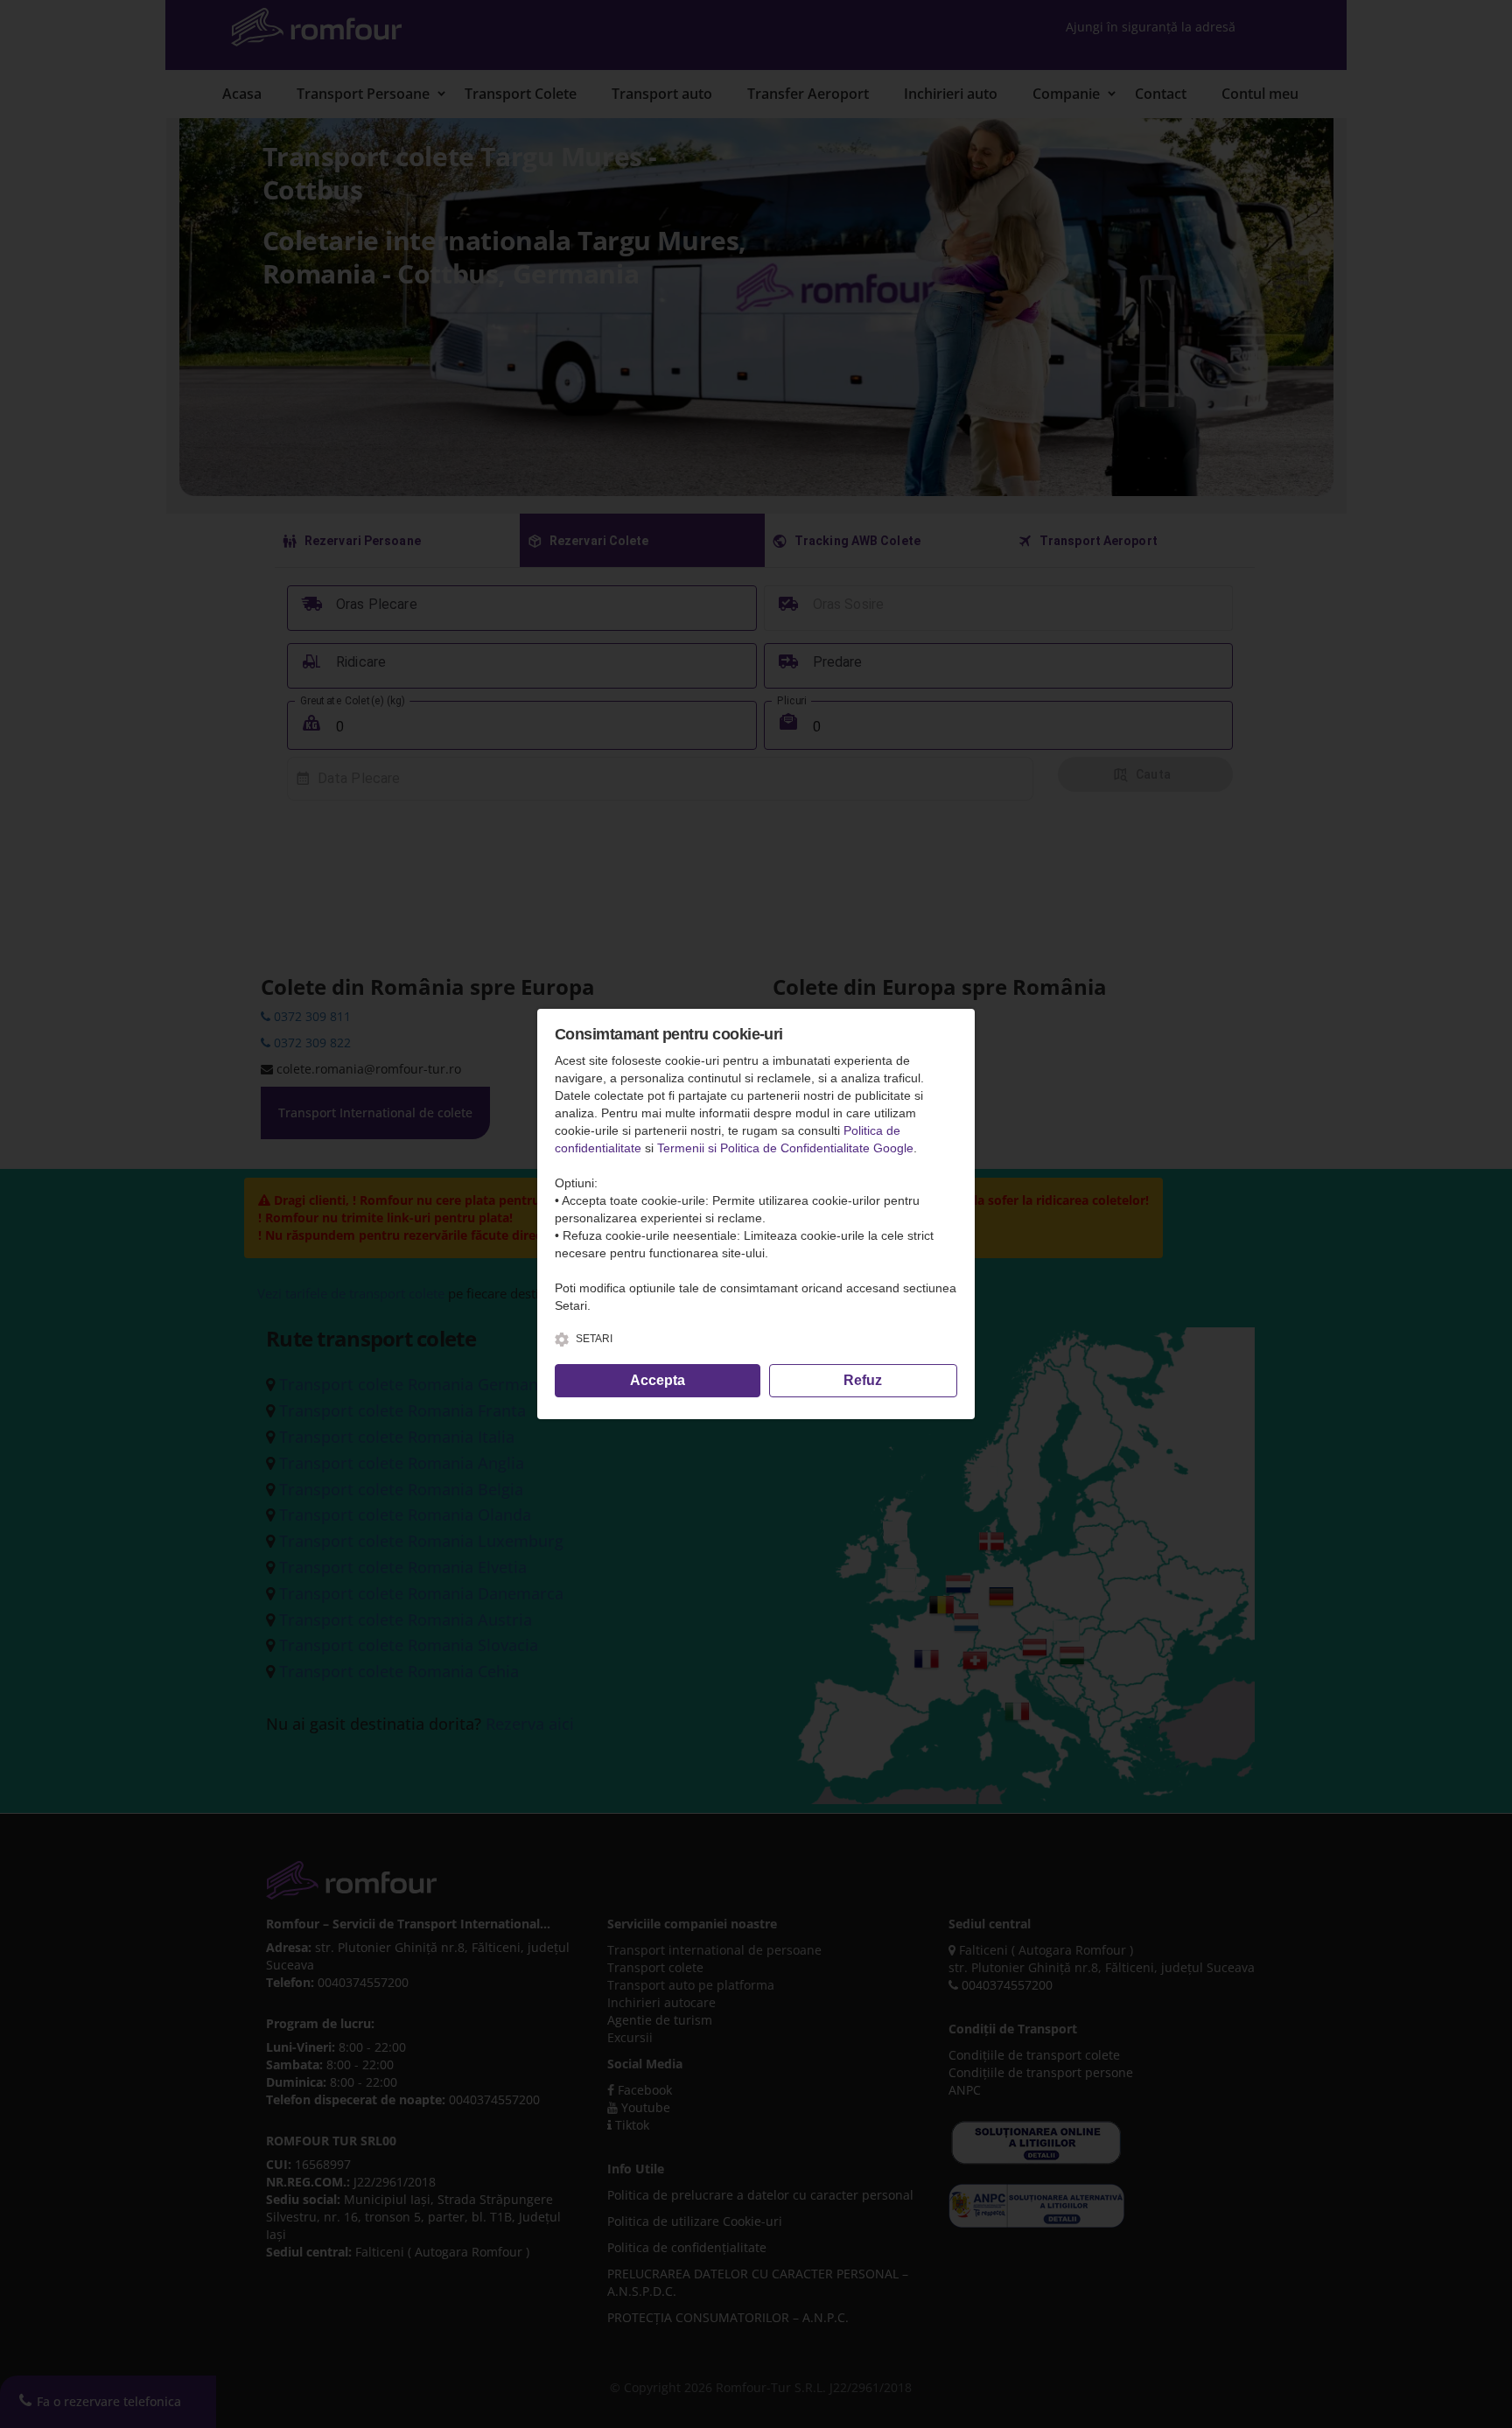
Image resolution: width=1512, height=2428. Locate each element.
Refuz (863, 1380)
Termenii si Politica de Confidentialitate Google (785, 1148)
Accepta (658, 1380)
